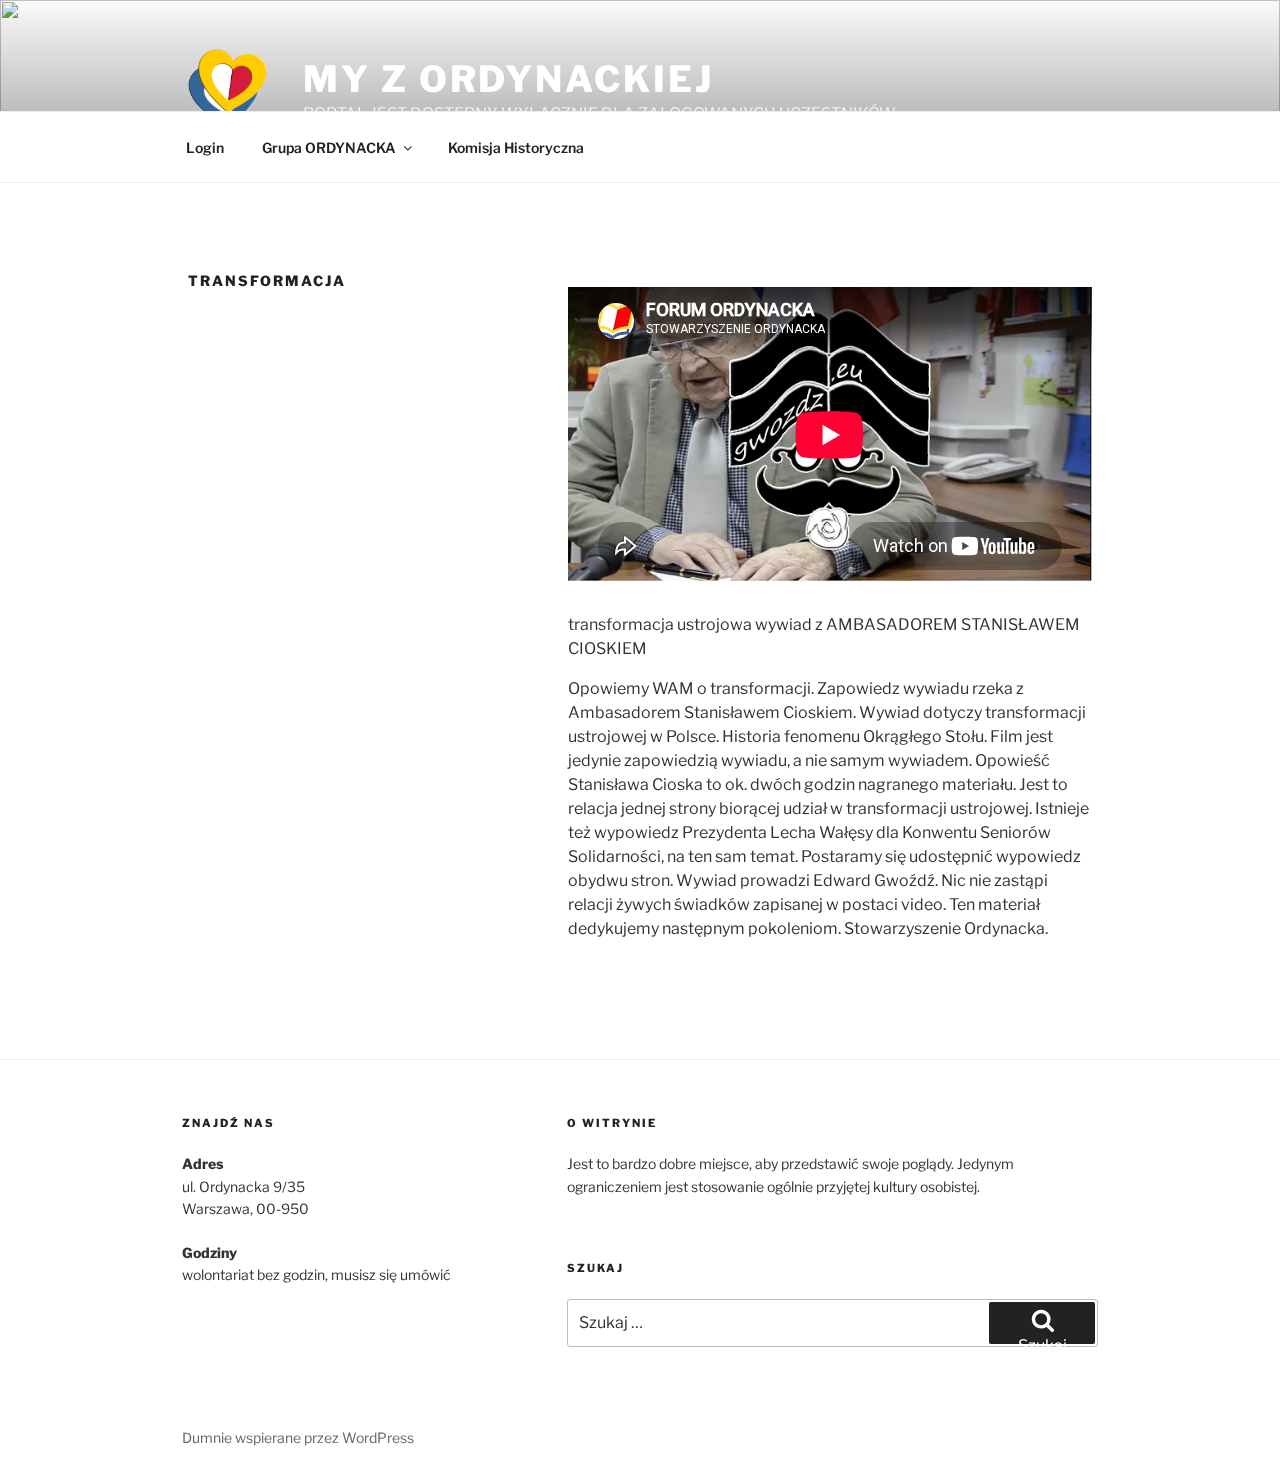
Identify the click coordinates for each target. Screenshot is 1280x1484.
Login (205, 147)
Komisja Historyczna (516, 147)
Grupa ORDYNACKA (329, 147)
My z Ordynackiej (508, 79)
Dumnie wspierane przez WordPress (298, 1437)
